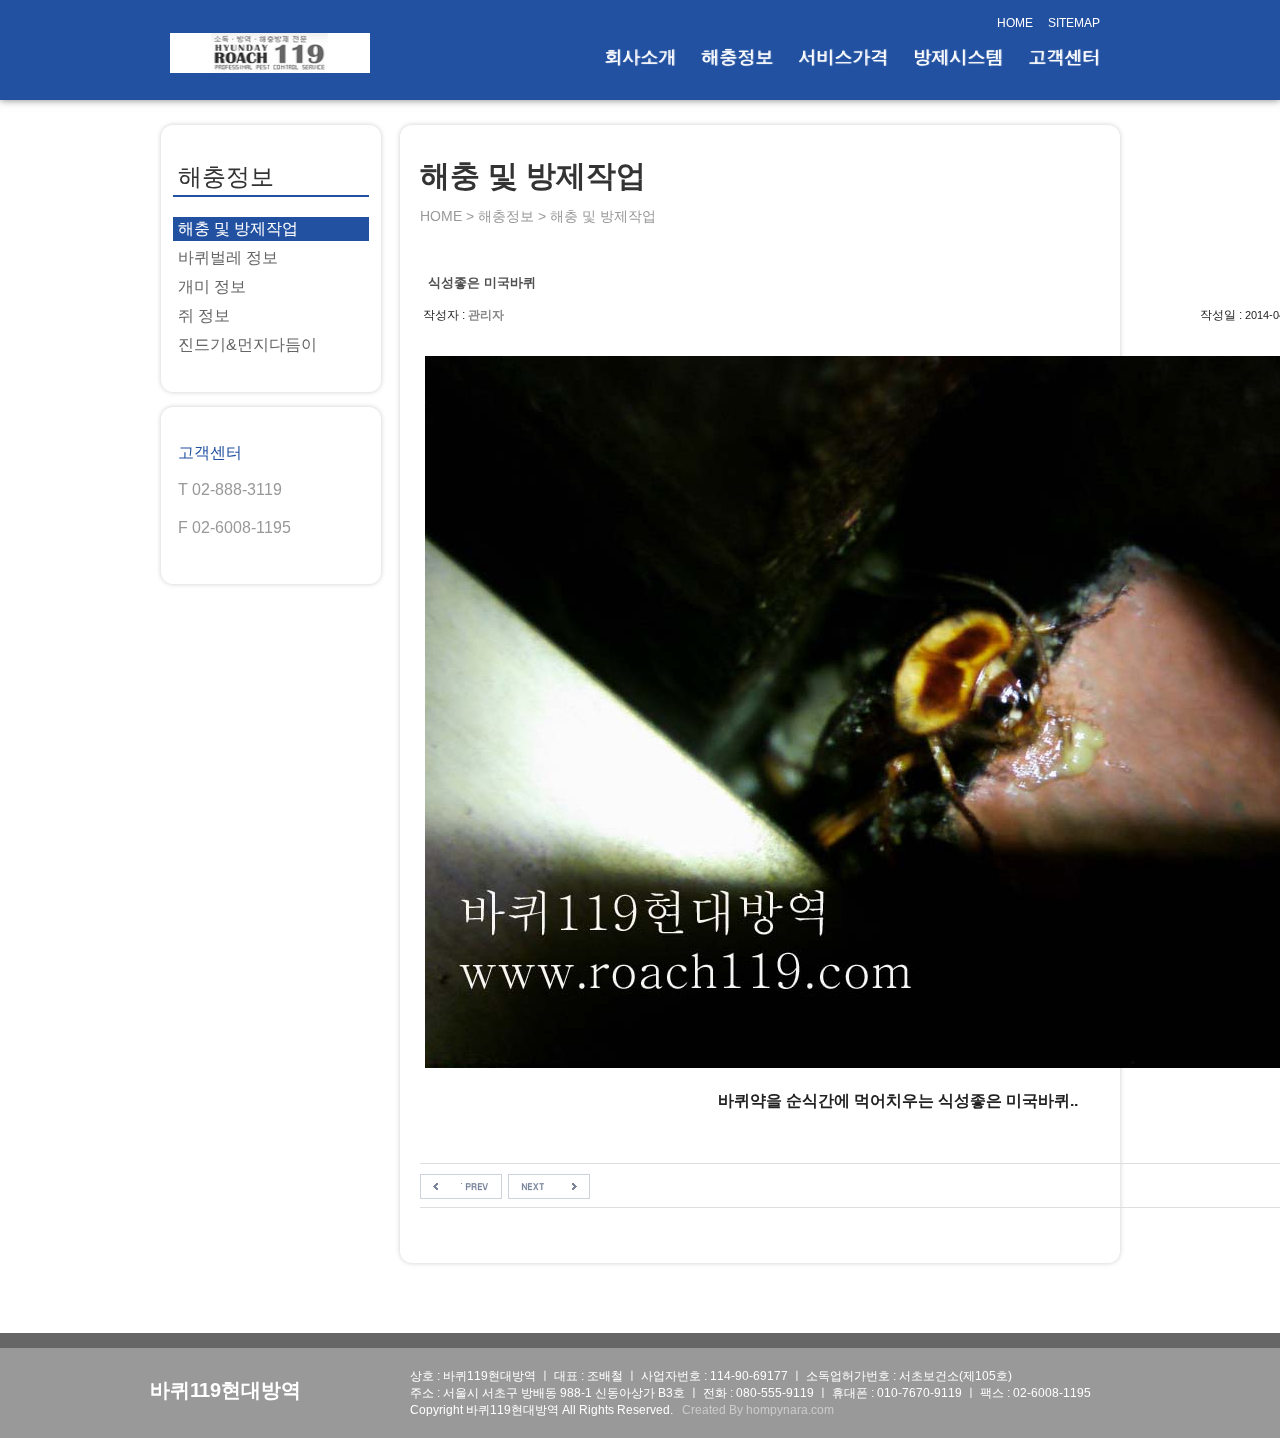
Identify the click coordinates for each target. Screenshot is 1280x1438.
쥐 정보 (204, 315)
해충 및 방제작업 (238, 228)
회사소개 (640, 57)
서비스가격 (843, 57)
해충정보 (737, 57)
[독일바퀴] (549, 1186)
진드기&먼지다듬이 (247, 344)
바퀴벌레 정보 (228, 257)
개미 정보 (212, 286)
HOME (1015, 23)
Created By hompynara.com (758, 1410)
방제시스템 (958, 57)
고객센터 (1064, 57)
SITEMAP (1074, 23)
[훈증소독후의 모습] (461, 1186)
